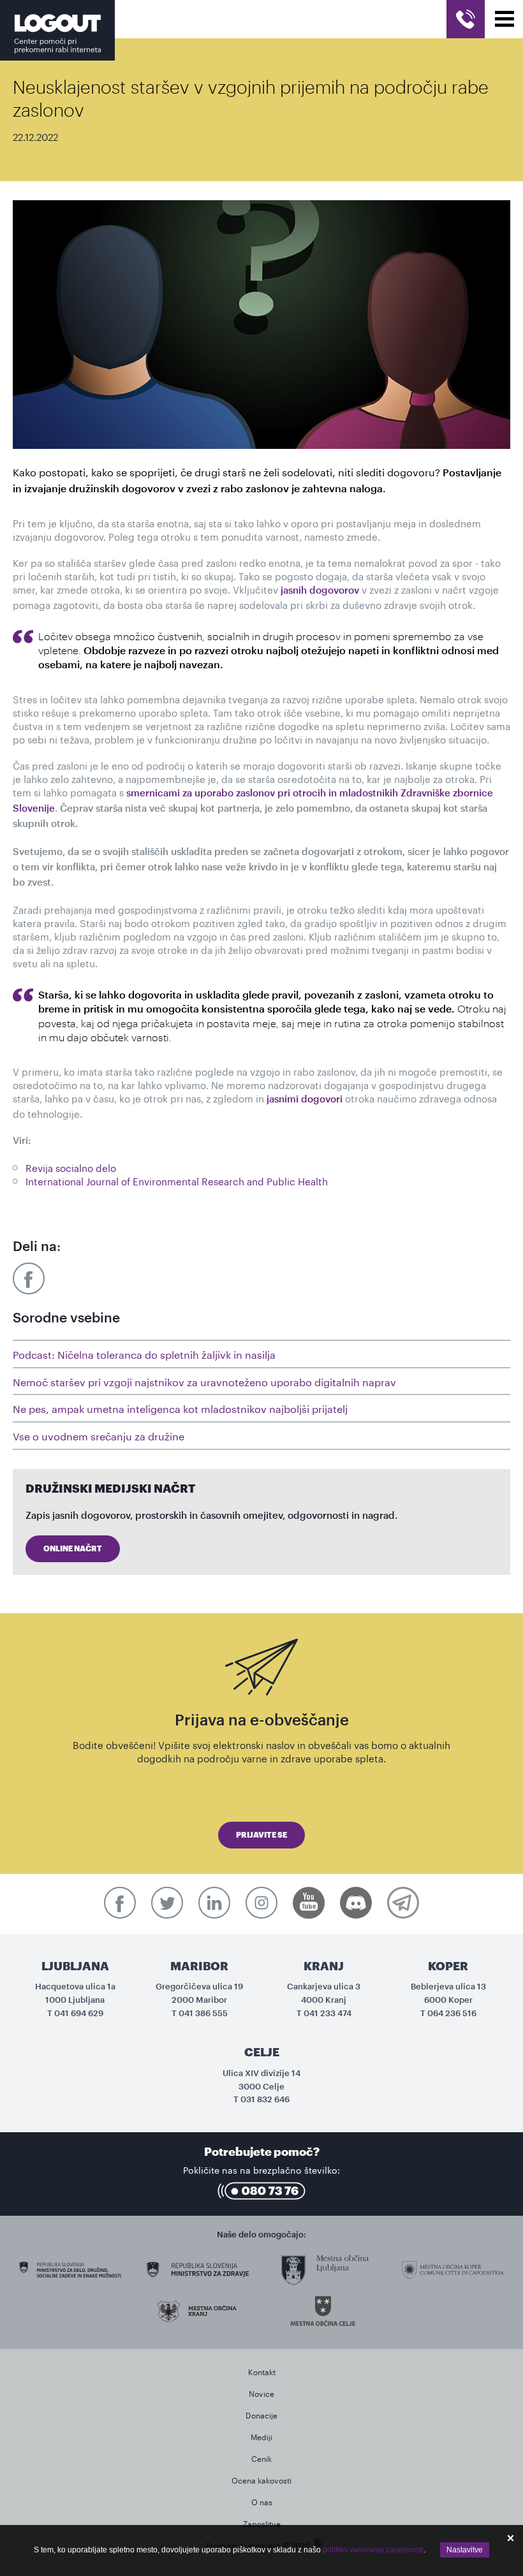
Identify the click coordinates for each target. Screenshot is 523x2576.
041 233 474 (328, 2013)
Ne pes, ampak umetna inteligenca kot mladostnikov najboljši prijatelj (180, 1408)
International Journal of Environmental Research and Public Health (177, 1180)
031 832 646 (265, 2099)
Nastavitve (465, 2550)
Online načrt (73, 1549)
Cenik (261, 2458)
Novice (261, 2393)
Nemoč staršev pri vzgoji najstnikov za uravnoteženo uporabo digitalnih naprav (204, 1381)
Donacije (261, 2414)
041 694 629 (79, 2013)
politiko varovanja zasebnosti (373, 2550)
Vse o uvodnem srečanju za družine (99, 1435)
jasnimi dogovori (305, 1100)
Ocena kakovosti (261, 2479)
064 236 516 (452, 2013)
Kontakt (262, 2371)
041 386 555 (203, 2013)
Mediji (261, 2436)
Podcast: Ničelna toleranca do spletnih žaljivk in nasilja (144, 1353)
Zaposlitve (262, 2523)
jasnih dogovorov (320, 591)
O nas (262, 2501)
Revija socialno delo (71, 1167)
